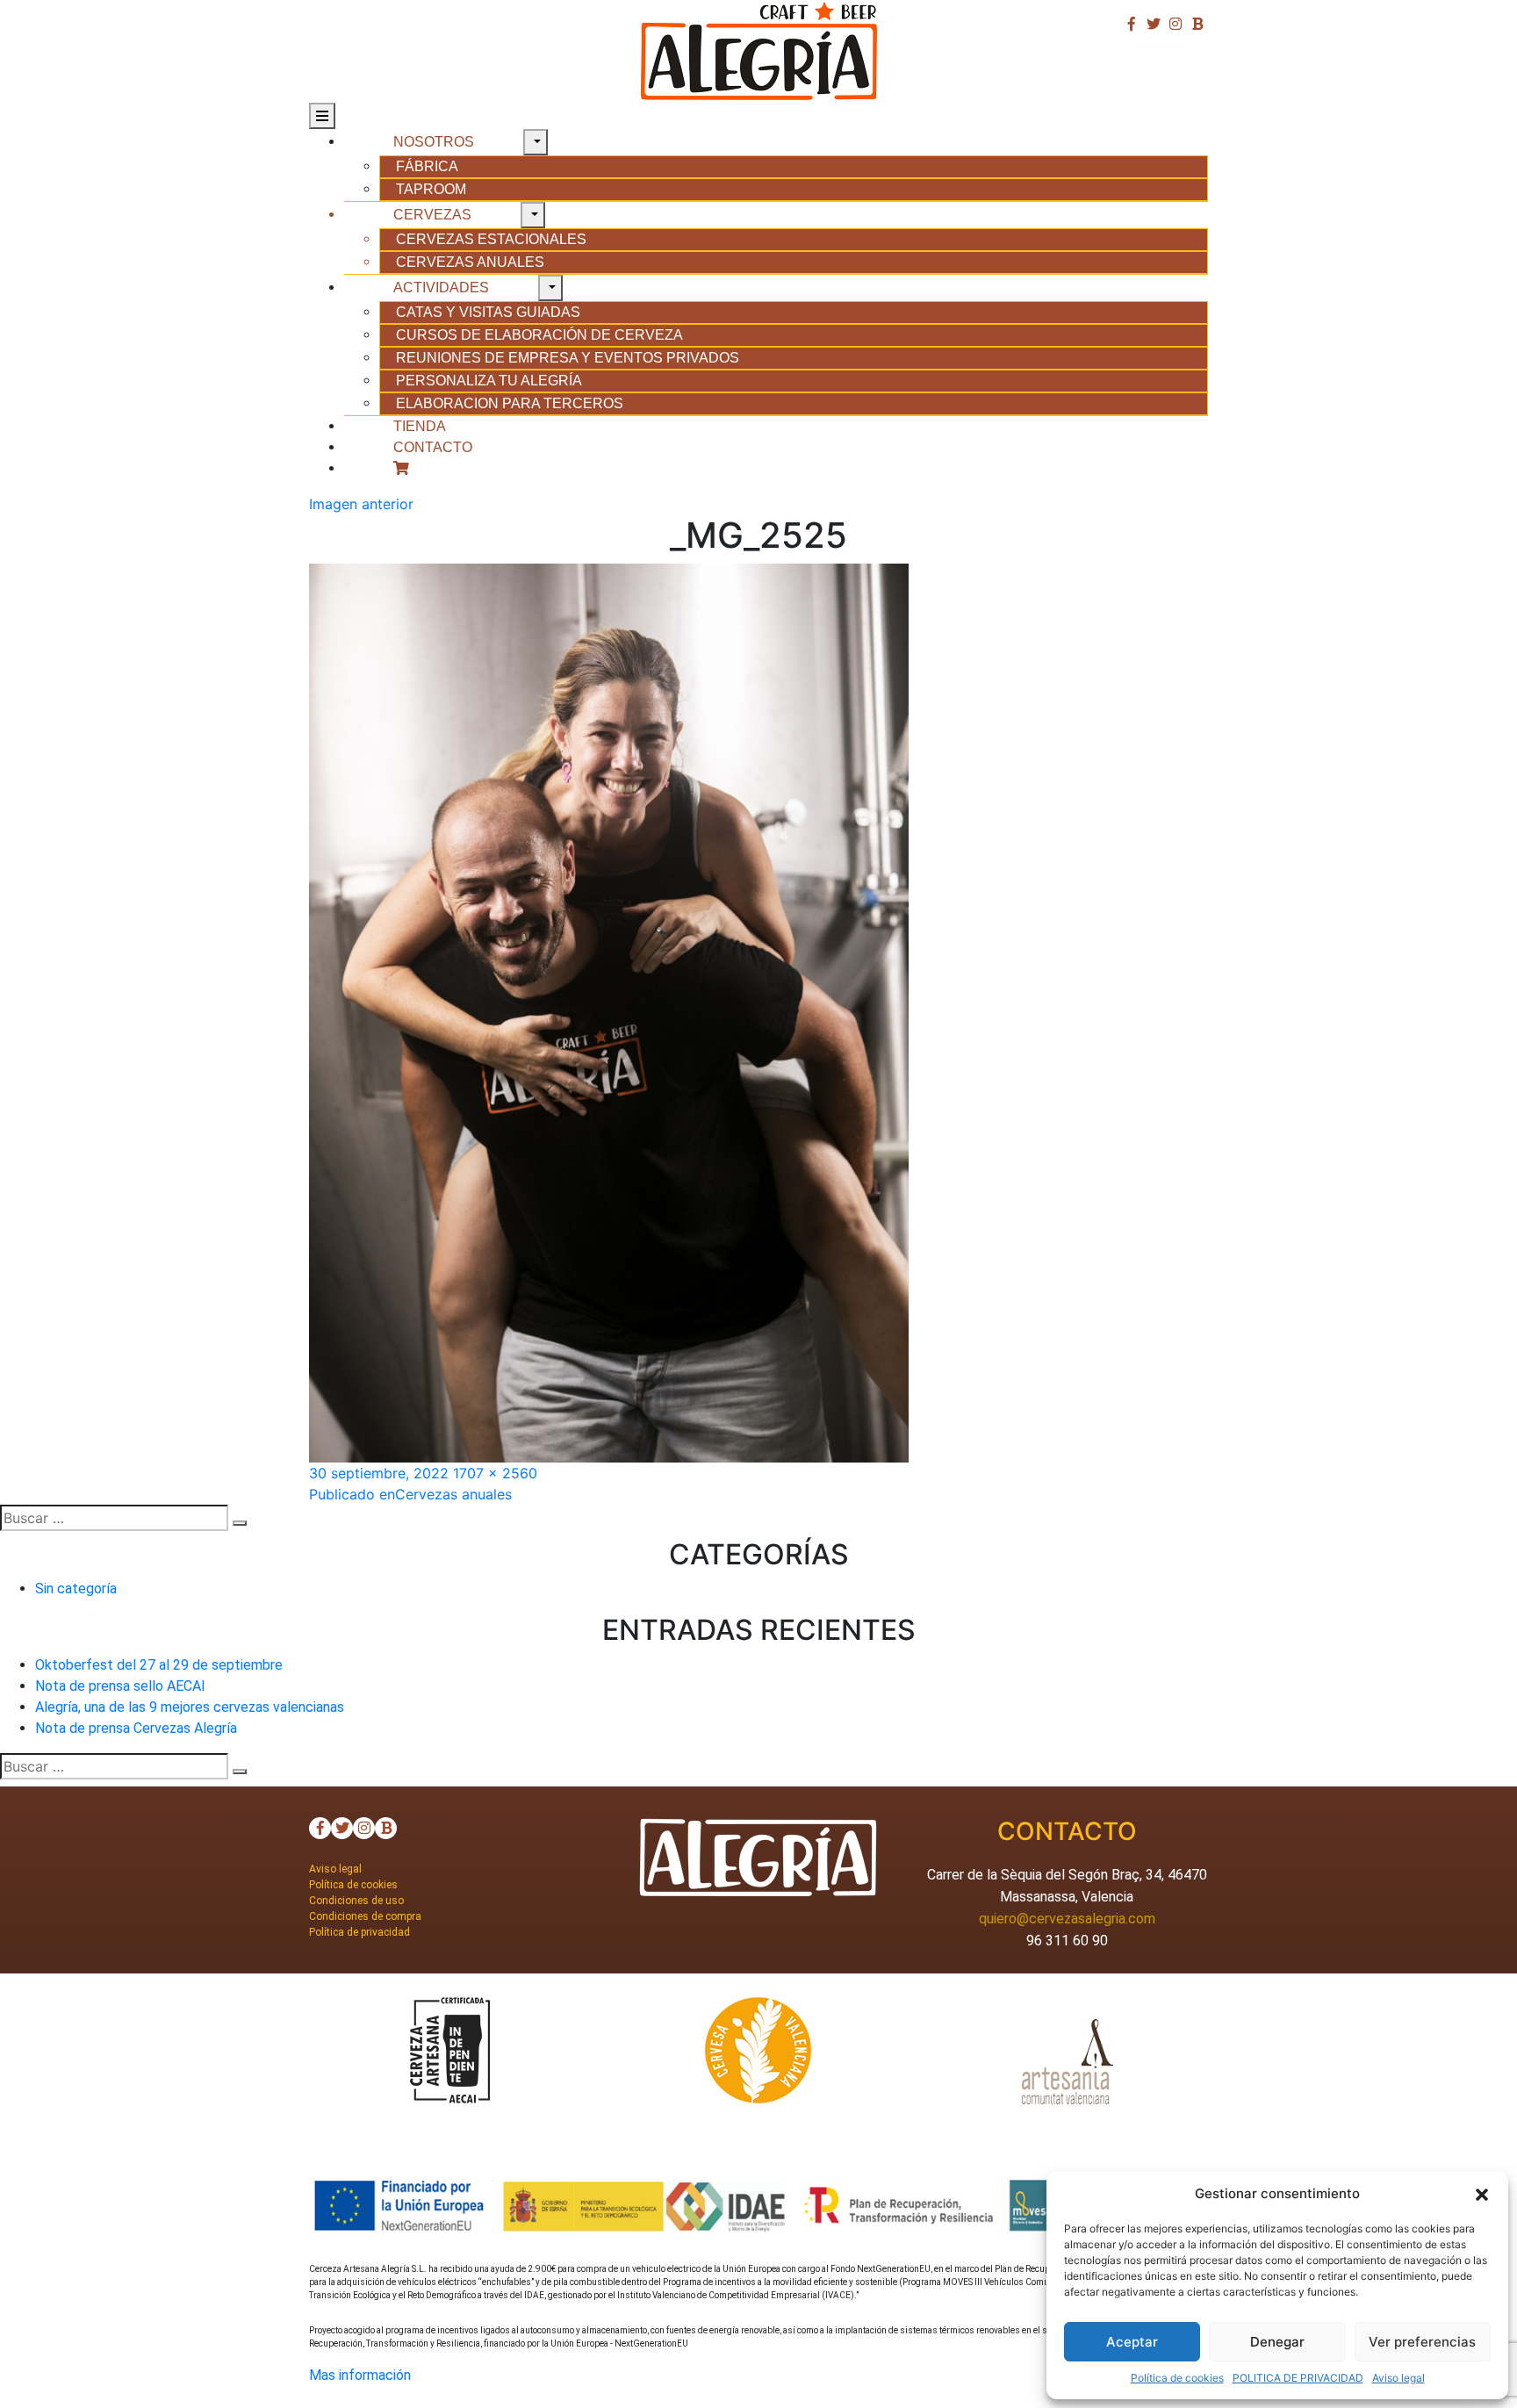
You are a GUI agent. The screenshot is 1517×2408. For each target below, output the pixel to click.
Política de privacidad (359, 1932)
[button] (1482, 2194)
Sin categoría (76, 1589)
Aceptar (1132, 2342)
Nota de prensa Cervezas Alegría (136, 1728)
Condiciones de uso (356, 1901)
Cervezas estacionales (491, 239)
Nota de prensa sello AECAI (120, 1686)
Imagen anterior (361, 504)
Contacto (433, 447)
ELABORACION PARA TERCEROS (510, 403)
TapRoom (431, 189)
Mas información (360, 2375)
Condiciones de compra (365, 1916)
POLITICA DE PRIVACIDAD (1298, 2378)
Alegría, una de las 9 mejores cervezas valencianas (190, 1707)
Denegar (1277, 2342)
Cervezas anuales (470, 262)
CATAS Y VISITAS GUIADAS (488, 312)
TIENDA (420, 426)
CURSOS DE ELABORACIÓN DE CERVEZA (539, 335)
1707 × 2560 (495, 1473)
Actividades (441, 288)
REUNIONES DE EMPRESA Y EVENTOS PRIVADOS (568, 358)
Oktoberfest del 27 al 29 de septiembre (159, 1665)
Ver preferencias (1422, 2342)
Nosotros (434, 142)
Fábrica (427, 166)
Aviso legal (1398, 2378)
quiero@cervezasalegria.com (1067, 1919)
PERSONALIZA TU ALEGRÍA (489, 381)
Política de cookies (1177, 2378)
